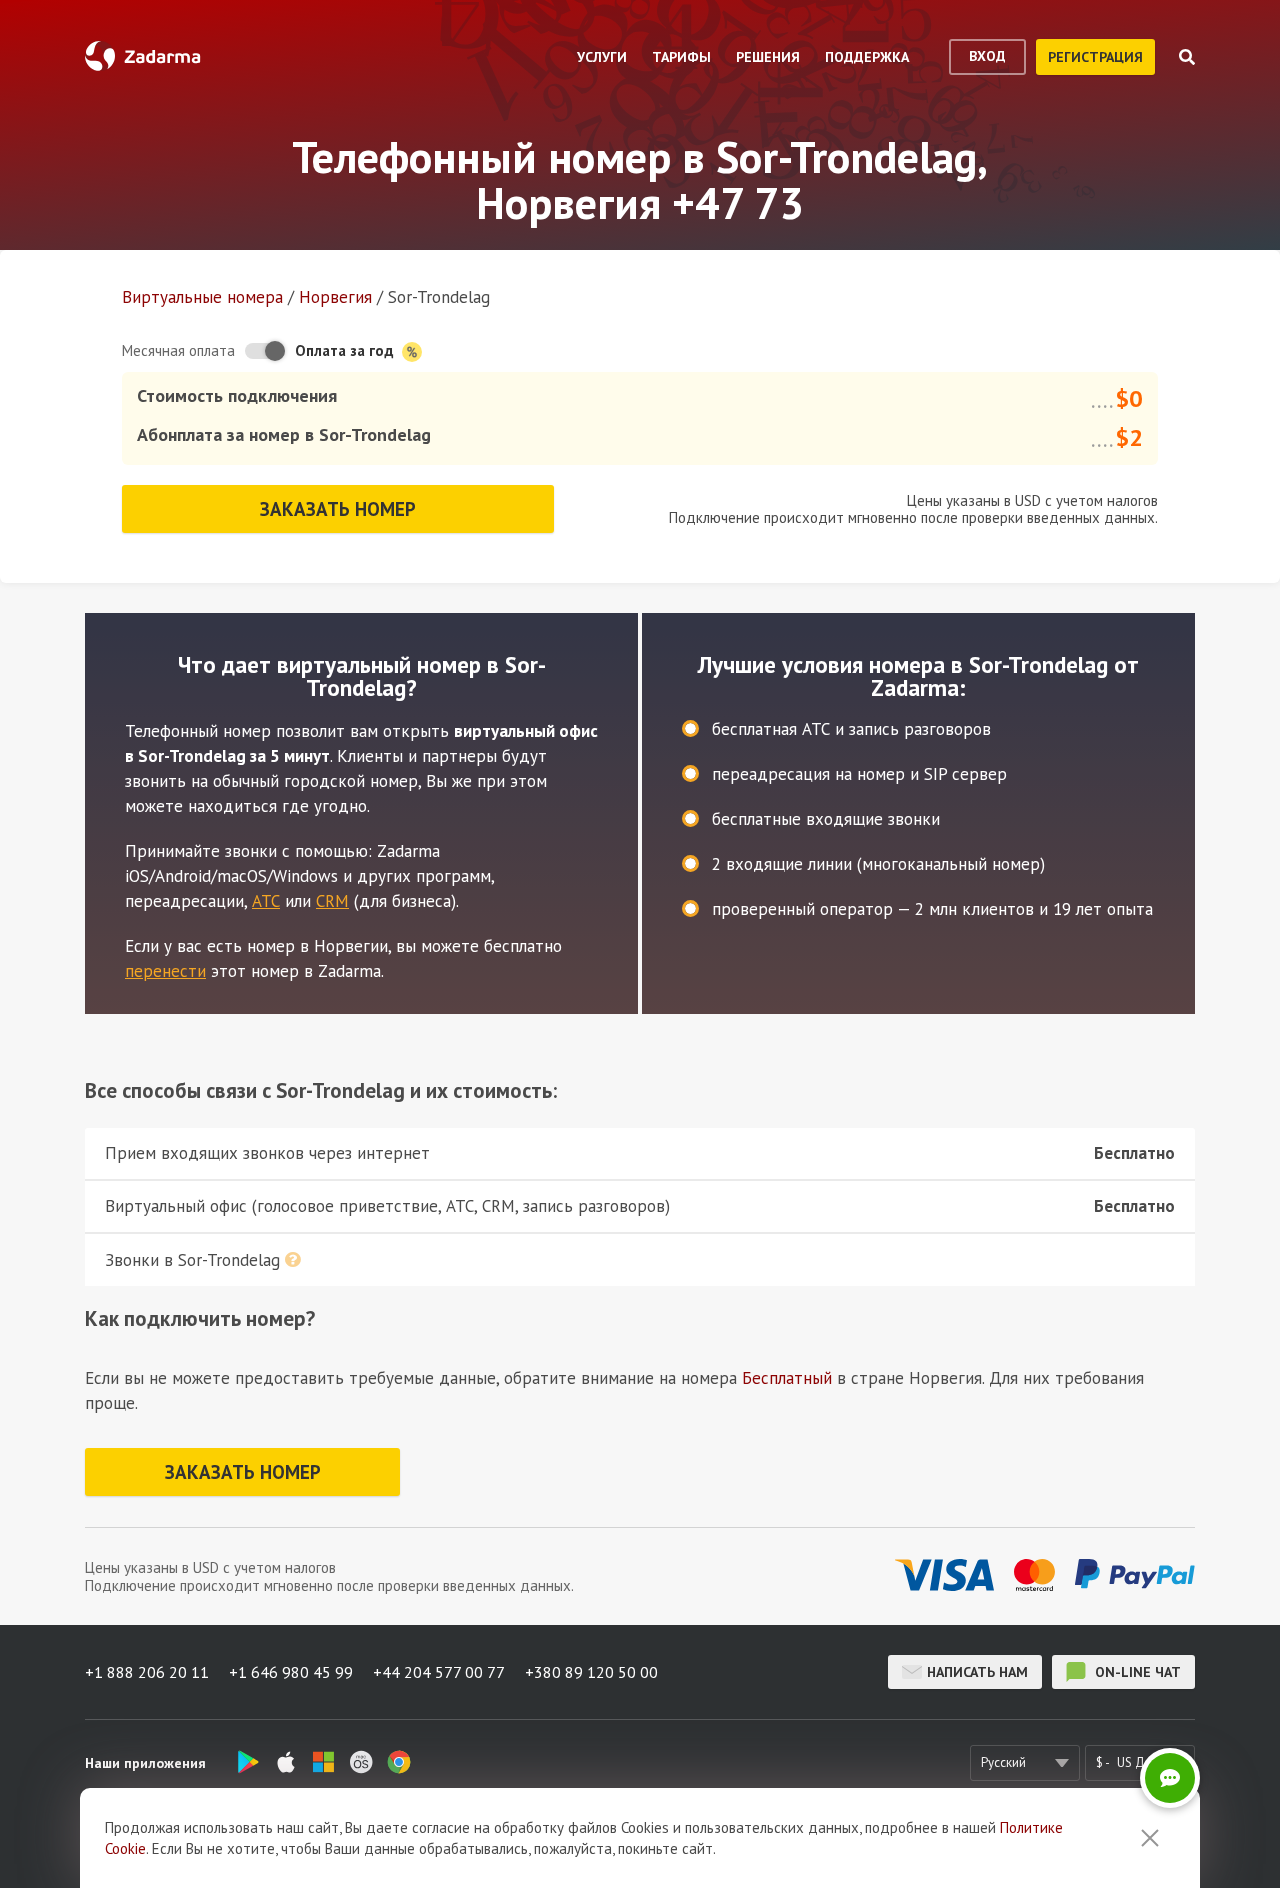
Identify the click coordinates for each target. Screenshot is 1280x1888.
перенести (165, 971)
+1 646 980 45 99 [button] (291, 1672)
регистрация (1095, 57)
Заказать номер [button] (338, 509)
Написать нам (977, 1672)
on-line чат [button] (1136, 1672)
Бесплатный (787, 1378)
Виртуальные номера (202, 297)
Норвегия (335, 297)
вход (987, 56)
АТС (266, 901)
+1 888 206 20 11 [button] (147, 1672)
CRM (332, 901)
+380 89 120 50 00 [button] (591, 1672)
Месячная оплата (178, 350)
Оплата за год (346, 350)
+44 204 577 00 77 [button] (439, 1672)
